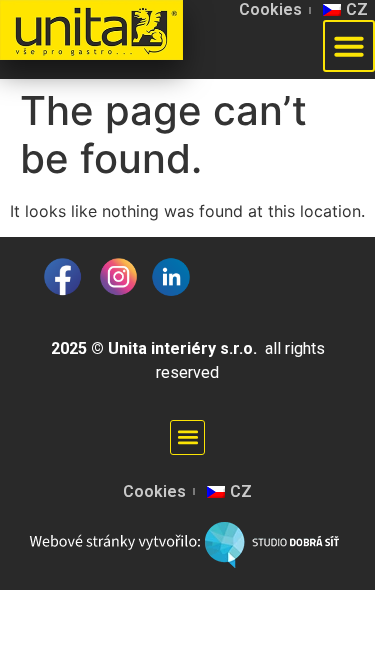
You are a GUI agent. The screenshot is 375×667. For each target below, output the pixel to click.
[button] (187, 437)
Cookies (270, 9)
